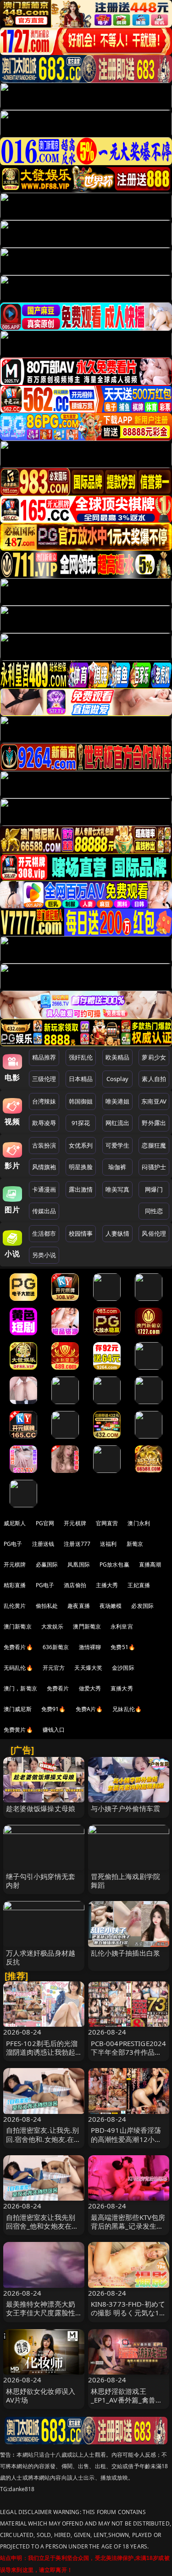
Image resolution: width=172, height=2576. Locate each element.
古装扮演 (44, 1145)
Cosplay (117, 1079)
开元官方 (54, 1668)
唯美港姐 (118, 1101)
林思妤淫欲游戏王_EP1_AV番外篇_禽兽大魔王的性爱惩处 (127, 2400)
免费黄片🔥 (18, 1730)
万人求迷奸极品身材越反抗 (41, 1957)
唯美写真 (118, 1189)
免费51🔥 (123, 1647)
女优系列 (81, 1145)
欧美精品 (118, 1057)
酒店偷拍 (75, 1585)
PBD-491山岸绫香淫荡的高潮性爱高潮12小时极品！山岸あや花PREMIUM (126, 2143)
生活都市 (44, 1233)
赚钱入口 (54, 1730)
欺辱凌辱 (44, 1123)
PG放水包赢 (114, 1564)
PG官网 (45, 1523)
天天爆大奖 (88, 1668)
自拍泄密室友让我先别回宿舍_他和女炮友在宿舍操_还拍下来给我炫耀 (42, 2226)
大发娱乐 (53, 1626)
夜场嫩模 (111, 1606)
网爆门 (154, 1189)
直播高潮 (150, 1564)
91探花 (81, 1123)
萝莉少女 (154, 1057)
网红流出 (118, 1123)
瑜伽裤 (117, 1167)
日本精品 (81, 1079)
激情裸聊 (90, 1647)
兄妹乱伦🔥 (127, 1709)
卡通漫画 (44, 1189)
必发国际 (142, 1606)
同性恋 (154, 1211)
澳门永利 (139, 1523)
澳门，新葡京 (20, 1688)
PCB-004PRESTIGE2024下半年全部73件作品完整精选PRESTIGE (129, 2052)
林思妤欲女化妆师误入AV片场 (41, 2395)
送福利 (108, 1544)
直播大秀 (122, 1688)
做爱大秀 (90, 1688)
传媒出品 (44, 1211)
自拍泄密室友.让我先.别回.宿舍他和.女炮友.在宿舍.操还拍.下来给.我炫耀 (44, 2139)
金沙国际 (123, 1668)
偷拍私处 (47, 1606)
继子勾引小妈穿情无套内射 (41, 1881)
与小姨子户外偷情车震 (126, 1808)
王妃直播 (139, 1585)
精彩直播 (15, 1585)
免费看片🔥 (18, 1647)
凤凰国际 (79, 1564)
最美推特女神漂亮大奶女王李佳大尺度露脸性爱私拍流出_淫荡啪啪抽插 (42, 2317)
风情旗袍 (44, 1167)
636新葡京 (56, 1647)
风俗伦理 (154, 1233)
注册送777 (77, 1544)
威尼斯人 (15, 1523)
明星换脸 (81, 1167)
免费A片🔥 (89, 1709)
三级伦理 (44, 1079)
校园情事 (81, 1233)
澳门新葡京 (18, 1626)
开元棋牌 (75, 1523)
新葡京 (135, 1544)
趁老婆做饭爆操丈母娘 (41, 1808)
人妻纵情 (118, 1233)
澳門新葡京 (87, 1626)
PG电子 (13, 1544)
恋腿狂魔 (154, 1145)
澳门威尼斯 (18, 1709)
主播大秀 (107, 1585)
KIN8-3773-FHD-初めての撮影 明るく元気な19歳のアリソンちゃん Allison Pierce (128, 2317)
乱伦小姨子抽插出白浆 (126, 1953)
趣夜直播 (79, 1606)
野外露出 (154, 1123)
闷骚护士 (154, 1167)
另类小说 (44, 1255)
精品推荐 (44, 1057)
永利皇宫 (122, 1626)
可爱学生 (118, 1145)
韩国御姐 (81, 1101)
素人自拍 (154, 1079)
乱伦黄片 (15, 1606)
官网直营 (107, 1523)
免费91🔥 (54, 1709)
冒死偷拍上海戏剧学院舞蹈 (126, 1881)
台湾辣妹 (44, 1101)
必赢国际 (47, 1564)
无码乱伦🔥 (18, 1668)
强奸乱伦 (81, 1057)
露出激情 (81, 1189)
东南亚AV (154, 1101)
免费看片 (58, 1688)
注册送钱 (43, 1544)
